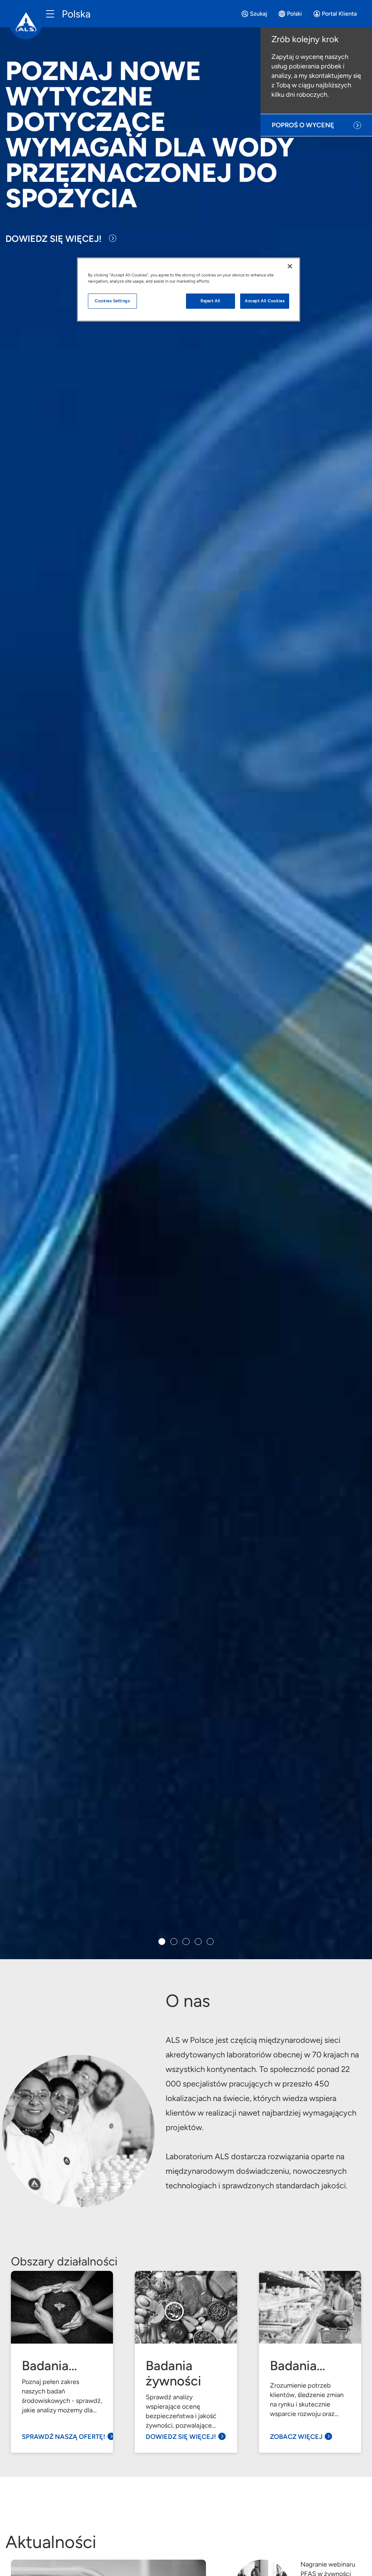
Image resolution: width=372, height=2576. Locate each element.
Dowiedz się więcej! (54, 239)
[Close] (290, 266)
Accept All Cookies (265, 301)
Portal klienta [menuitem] (339, 14)
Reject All (211, 301)
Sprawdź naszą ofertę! (64, 2437)
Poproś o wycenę (303, 125)
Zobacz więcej (296, 2437)
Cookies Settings (112, 301)
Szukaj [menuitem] (258, 14)
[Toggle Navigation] (50, 14)
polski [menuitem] (294, 14)
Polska (76, 14)
